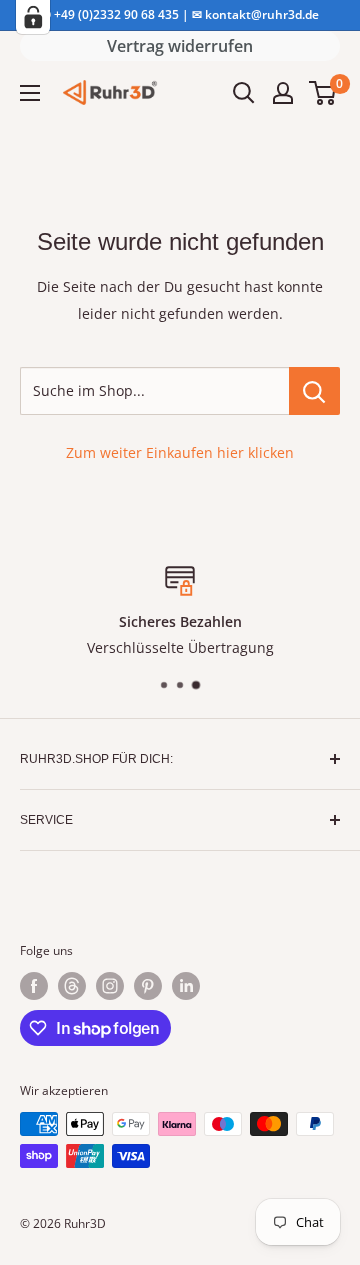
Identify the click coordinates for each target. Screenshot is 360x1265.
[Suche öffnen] (244, 93)
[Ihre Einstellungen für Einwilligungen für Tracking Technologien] (33, 17)
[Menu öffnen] (30, 93)
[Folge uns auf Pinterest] (148, 986)
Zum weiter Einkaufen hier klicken (180, 452)
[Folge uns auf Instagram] (110, 986)
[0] (323, 93)
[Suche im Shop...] (314, 391)
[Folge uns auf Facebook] (34, 986)
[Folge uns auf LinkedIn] (186, 986)
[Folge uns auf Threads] (72, 986)
